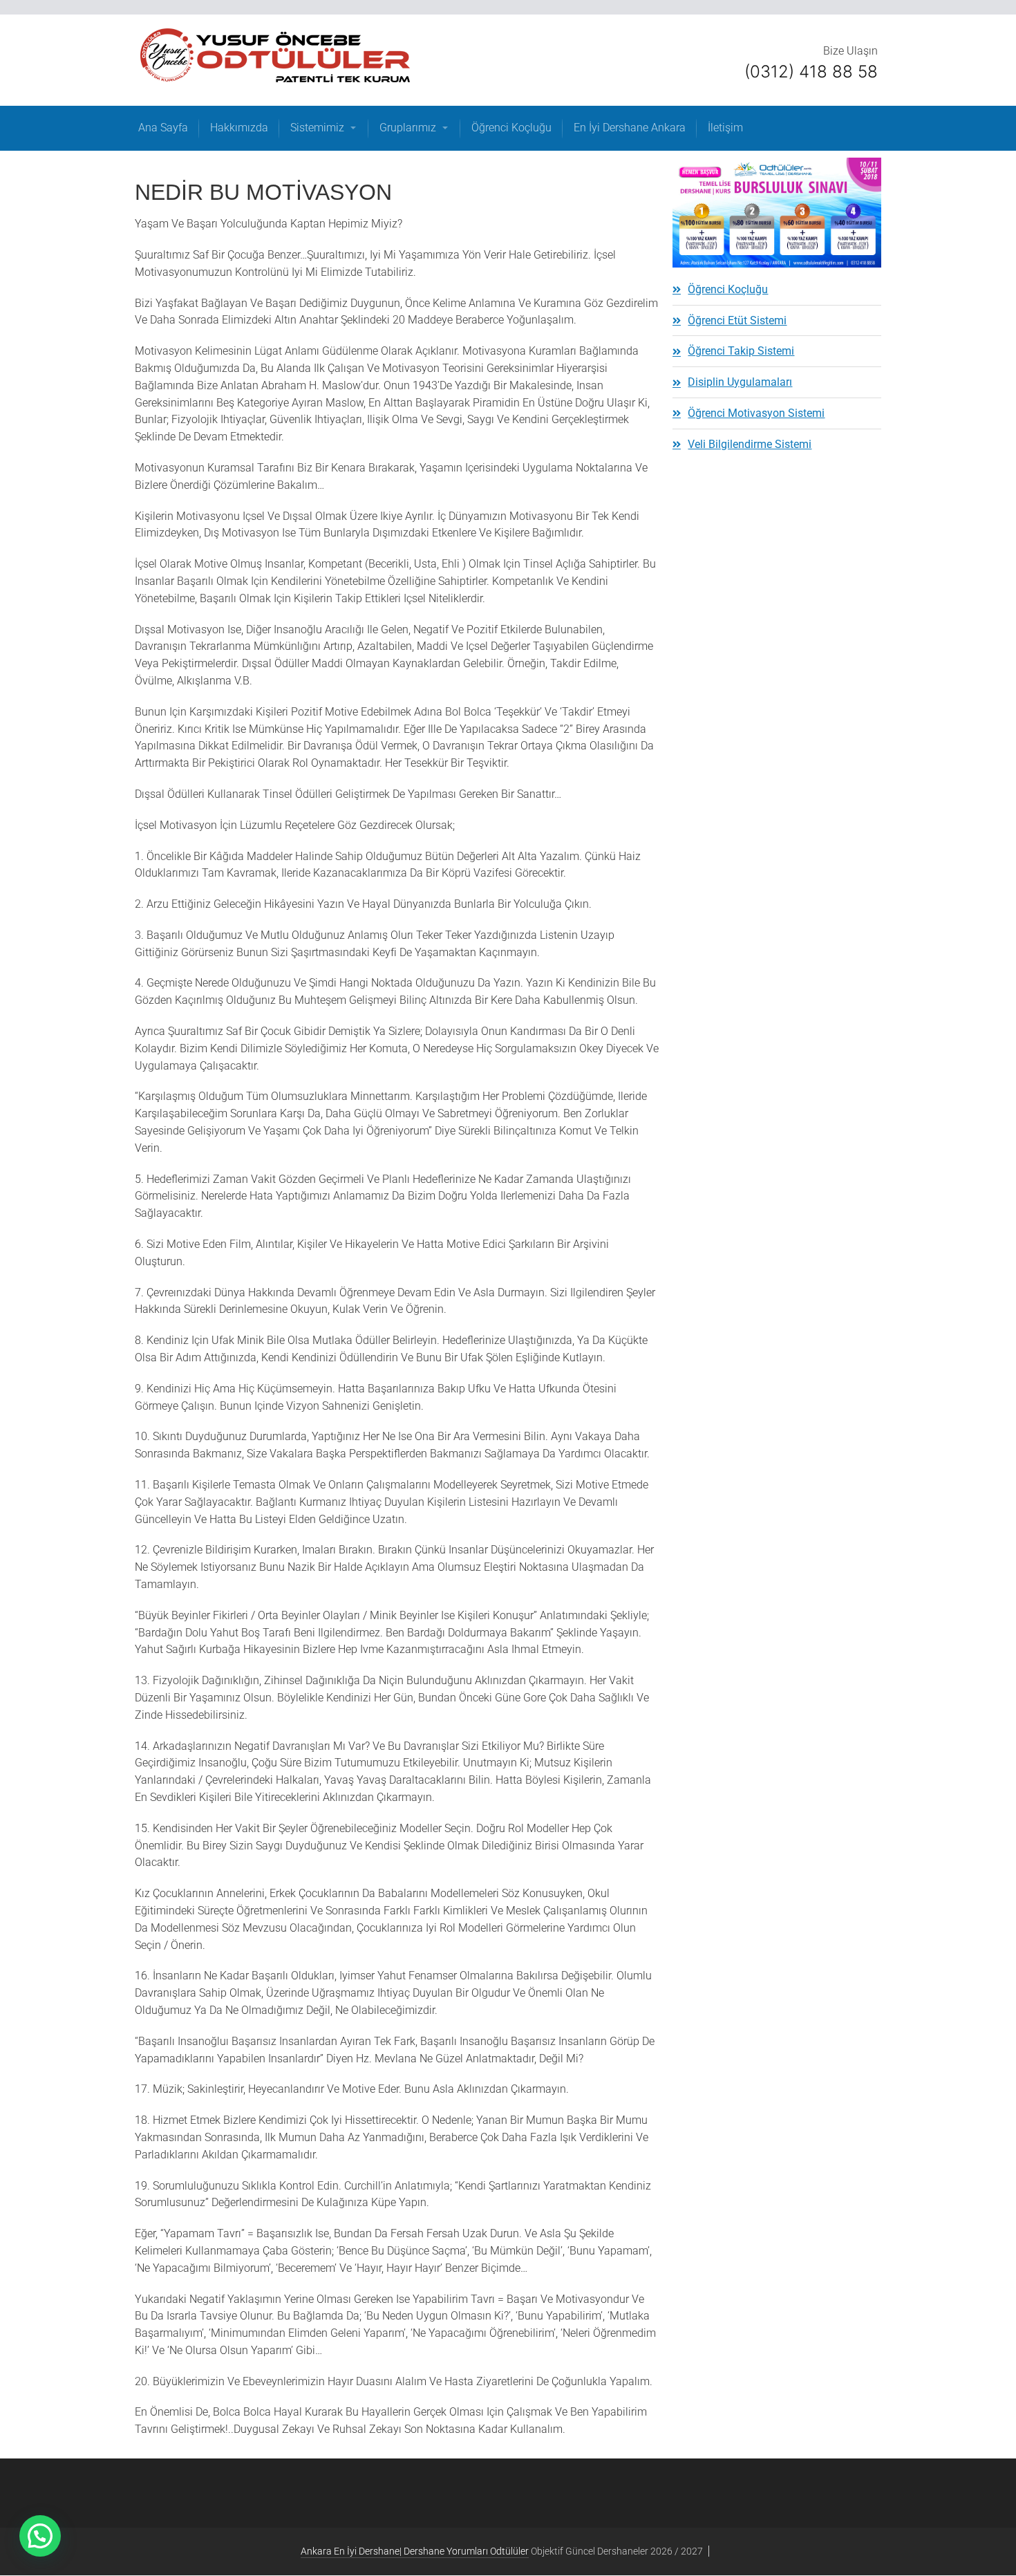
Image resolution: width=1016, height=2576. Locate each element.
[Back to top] (974, 2534)
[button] (40, 2536)
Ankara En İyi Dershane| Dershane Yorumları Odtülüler (415, 2551)
